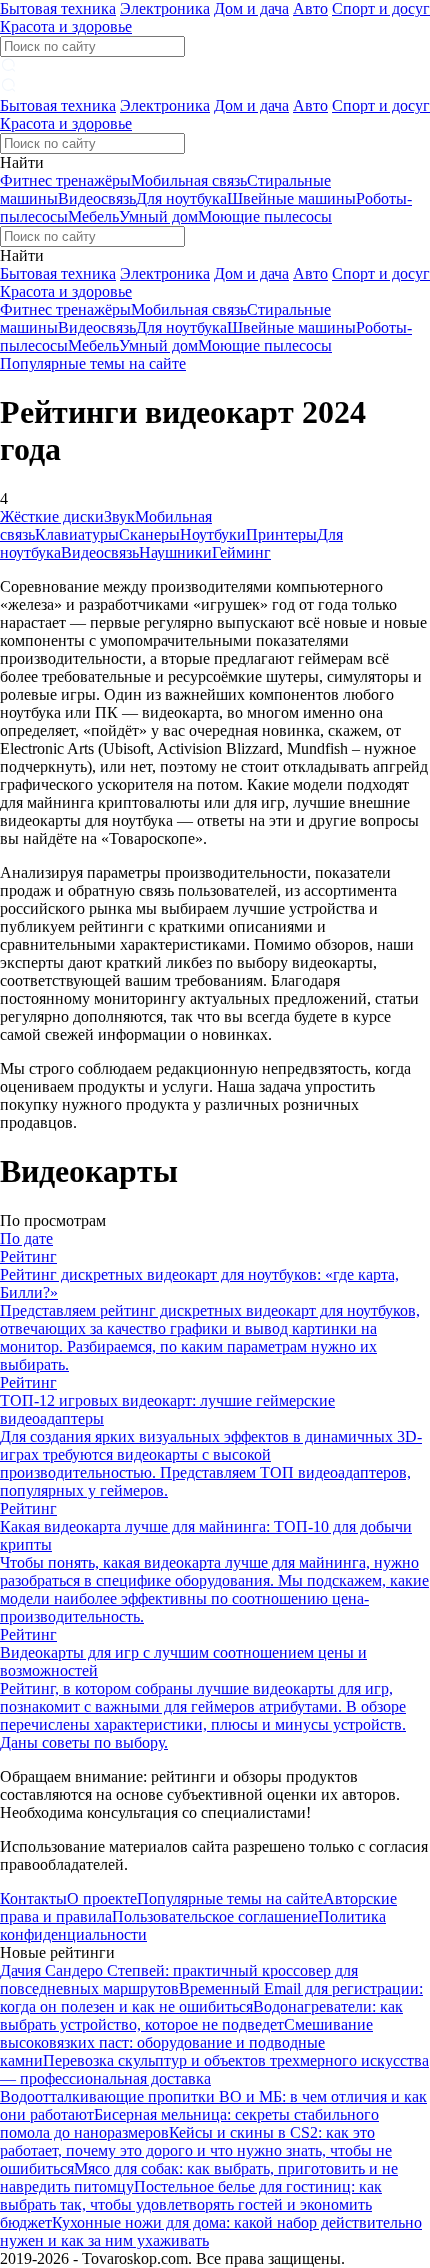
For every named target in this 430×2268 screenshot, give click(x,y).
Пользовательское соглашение (215, 1916)
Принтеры (281, 534)
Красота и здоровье (66, 26)
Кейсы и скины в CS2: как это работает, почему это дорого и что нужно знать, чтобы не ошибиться (196, 2150)
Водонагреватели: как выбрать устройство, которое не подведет (201, 2015)
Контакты (33, 1898)
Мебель (93, 216)
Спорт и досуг (381, 8)
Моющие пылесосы (265, 216)
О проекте (102, 1898)
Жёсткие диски (52, 516)
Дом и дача (251, 8)
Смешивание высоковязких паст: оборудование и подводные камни (186, 2042)
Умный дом (158, 216)
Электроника (165, 8)
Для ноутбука (181, 198)
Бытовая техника (58, 8)
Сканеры (149, 534)
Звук (119, 516)
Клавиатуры (77, 534)
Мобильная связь (189, 180)
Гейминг (241, 552)
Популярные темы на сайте (93, 363)
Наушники (175, 552)
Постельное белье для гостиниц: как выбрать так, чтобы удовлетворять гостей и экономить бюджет (191, 2204)
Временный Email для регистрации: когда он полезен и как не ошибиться (211, 1997)
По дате (26, 1238)
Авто (310, 8)
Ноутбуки (213, 534)
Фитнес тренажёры (65, 180)
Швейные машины (291, 198)
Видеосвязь (97, 198)
